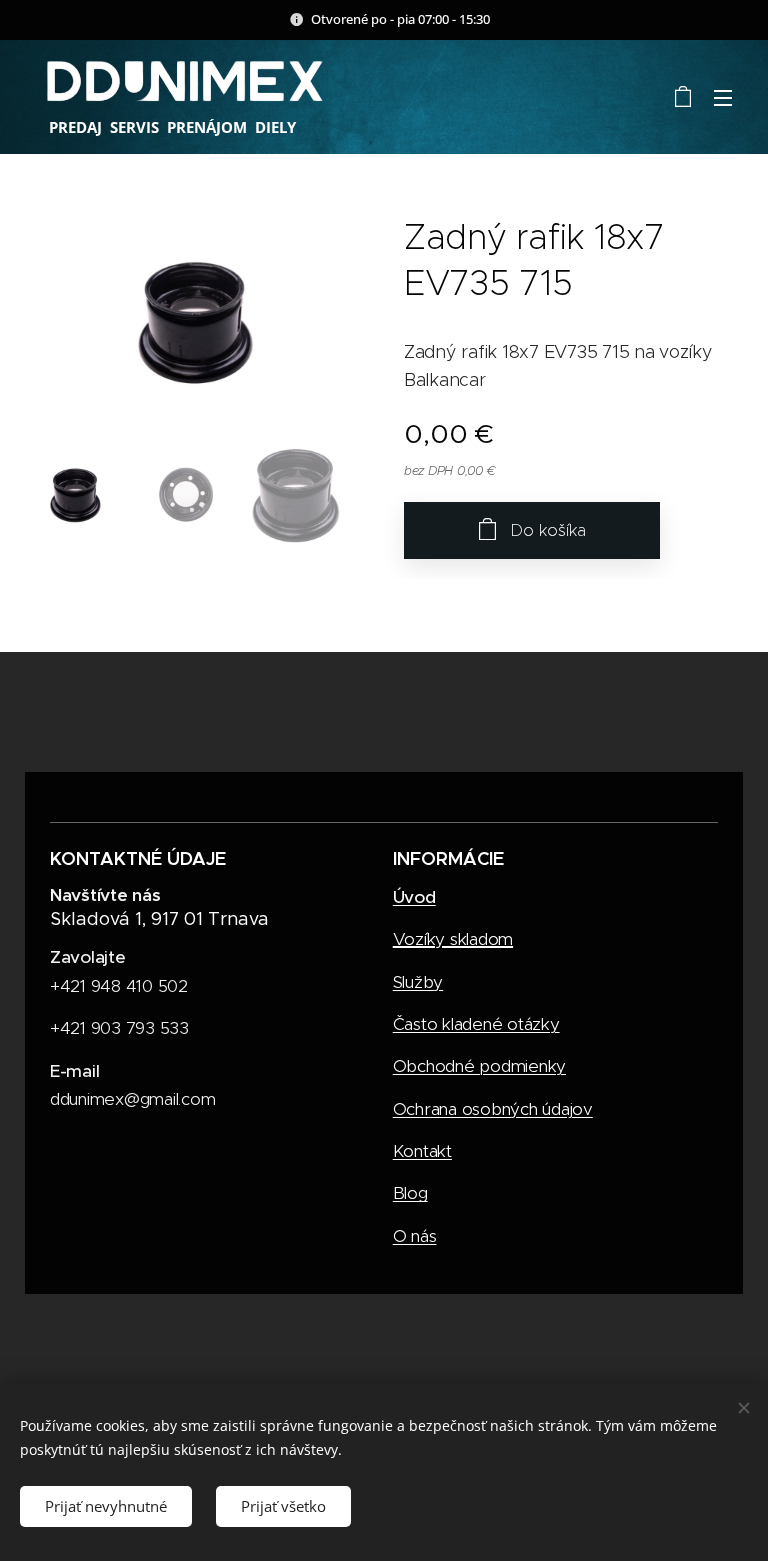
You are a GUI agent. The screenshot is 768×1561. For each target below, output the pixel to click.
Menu (723, 97)
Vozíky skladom (453, 939)
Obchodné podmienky (479, 1066)
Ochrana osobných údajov (493, 1109)
